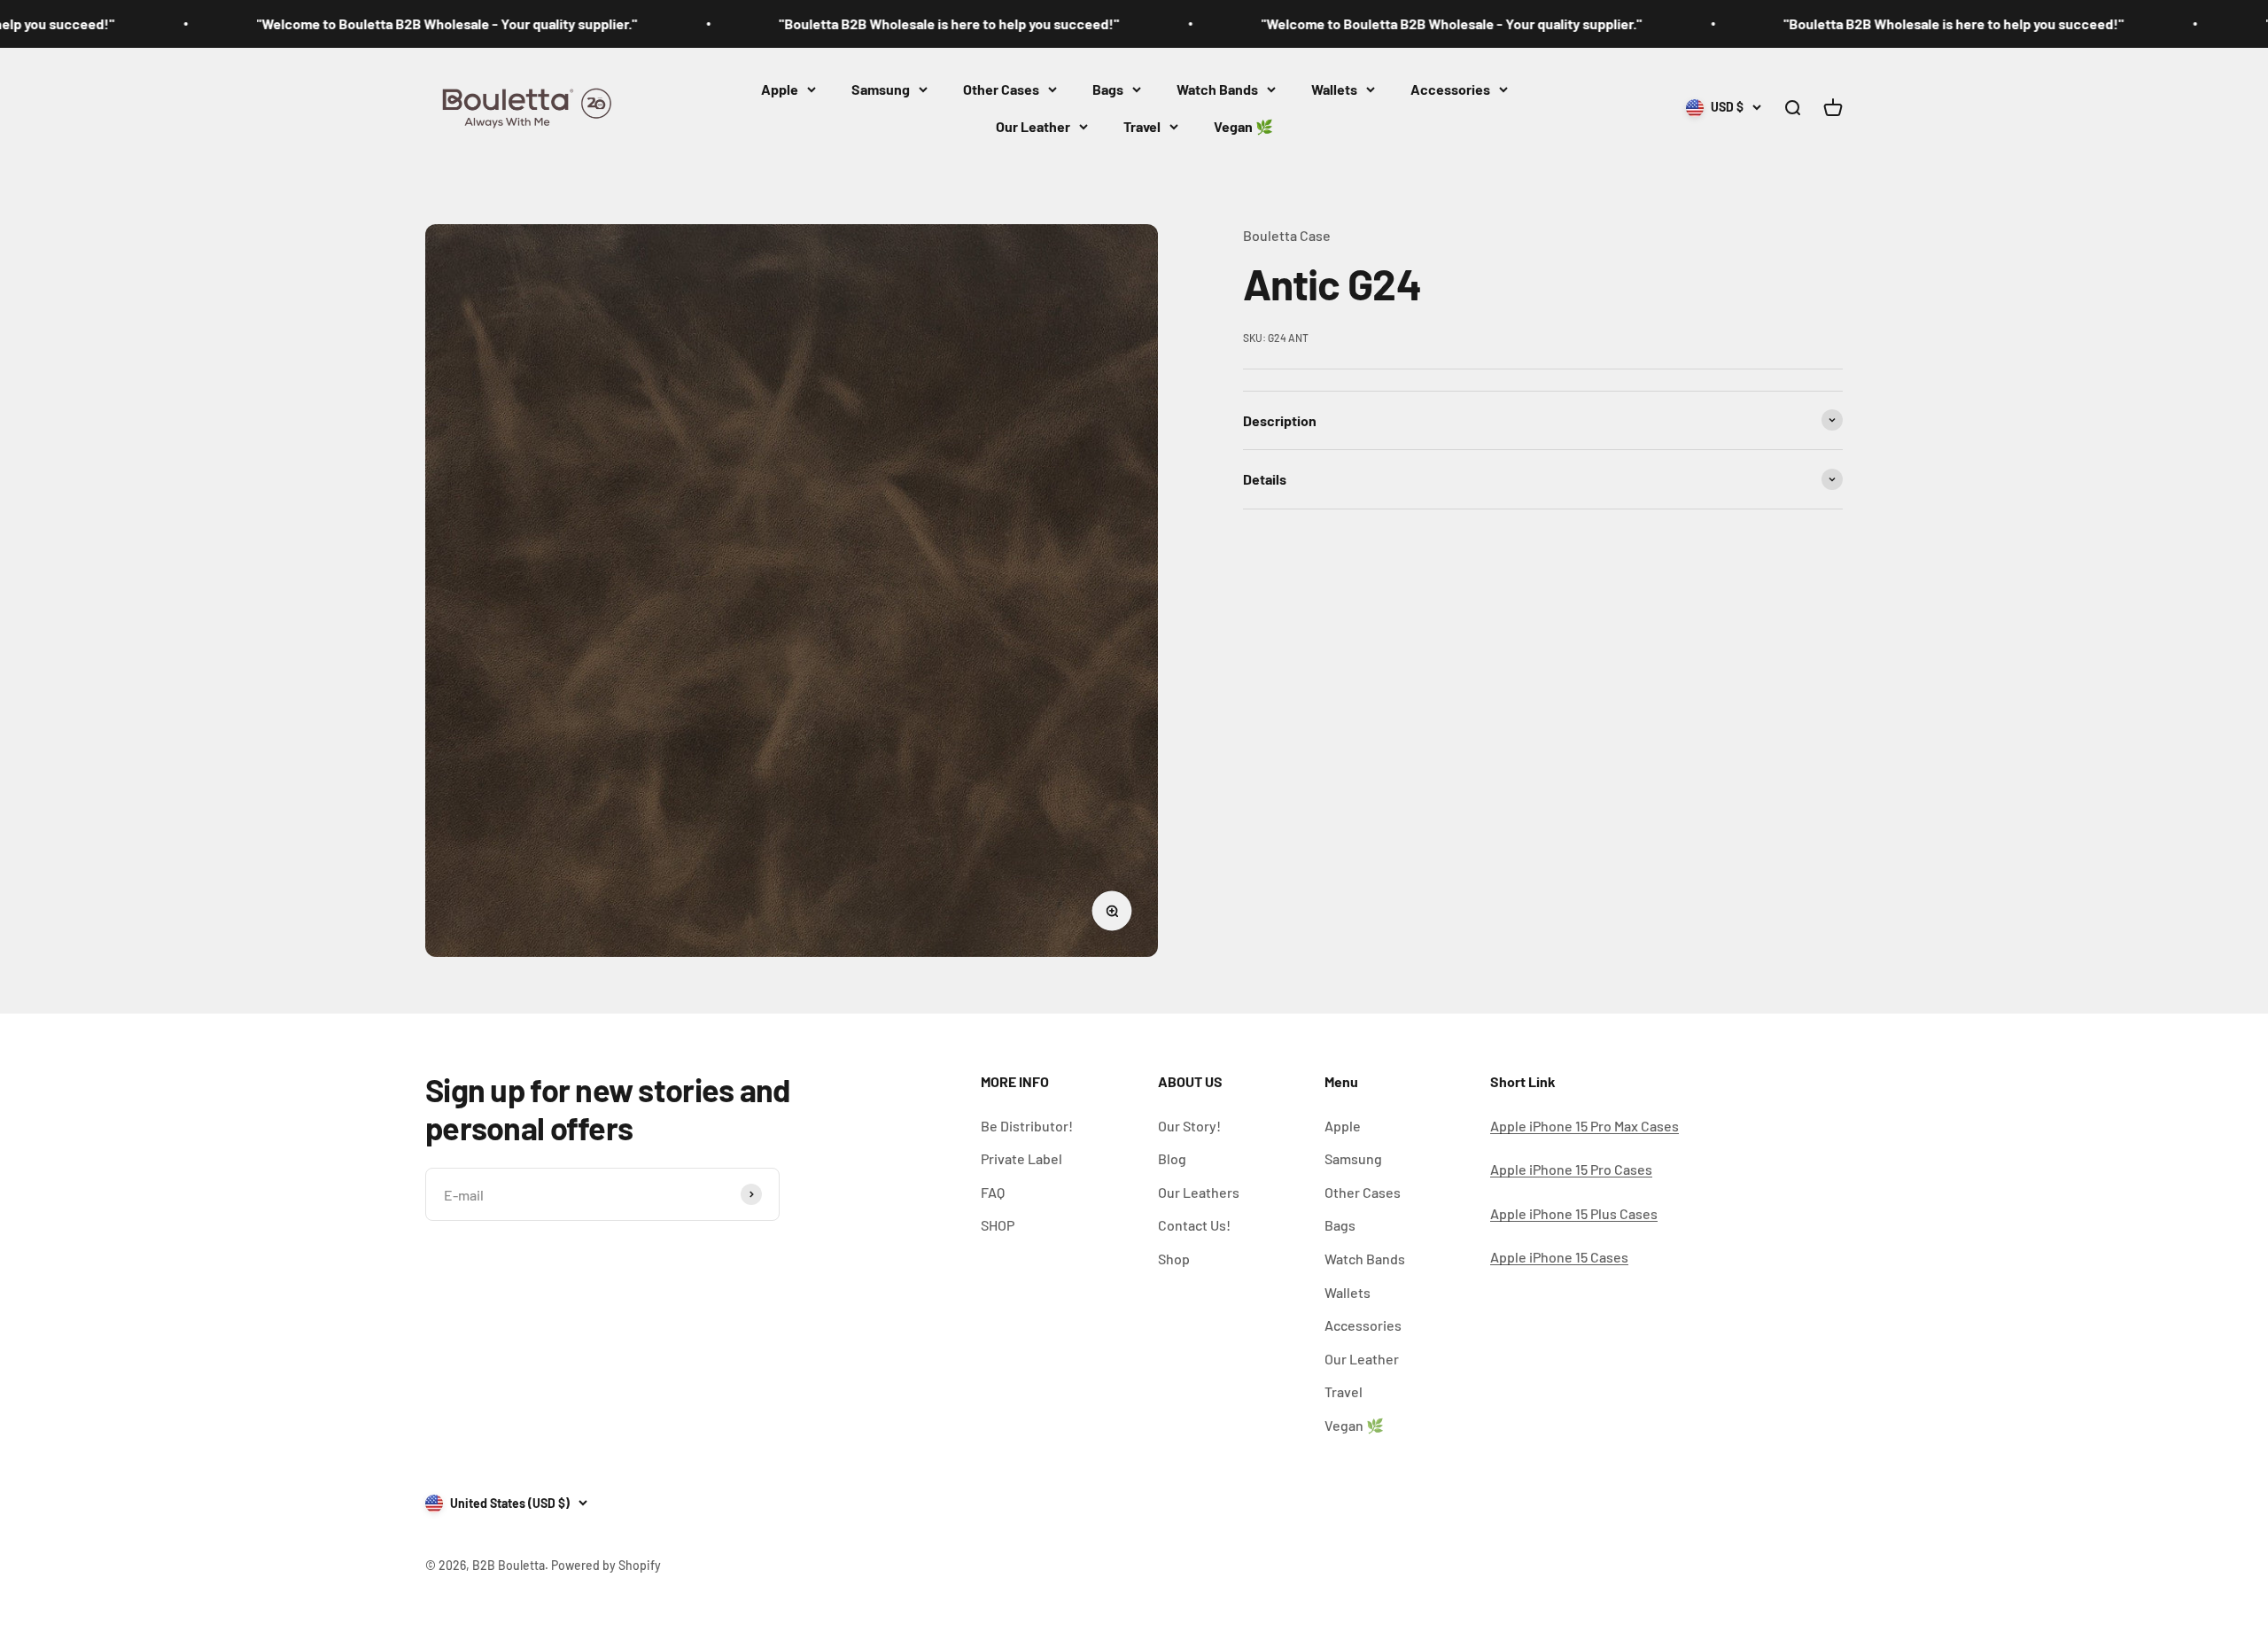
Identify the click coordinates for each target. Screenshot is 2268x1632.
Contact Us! (1194, 1225)
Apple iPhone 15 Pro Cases (1571, 1169)
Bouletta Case (1287, 235)
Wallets (1334, 89)
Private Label (1021, 1158)
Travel (1142, 126)
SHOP (998, 1225)
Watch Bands (1217, 89)
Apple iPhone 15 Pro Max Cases (1584, 1126)
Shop (1174, 1259)
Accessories (1450, 89)
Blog (1172, 1158)
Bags (1108, 89)
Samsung (881, 89)
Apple (780, 89)
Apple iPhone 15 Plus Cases (1574, 1213)
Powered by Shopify (606, 1565)
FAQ (993, 1192)
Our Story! (1189, 1126)
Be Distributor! (1027, 1126)
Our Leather (1033, 126)
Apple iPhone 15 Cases (1559, 1257)
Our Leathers (1199, 1192)
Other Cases (1001, 89)
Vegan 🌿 (1243, 126)
